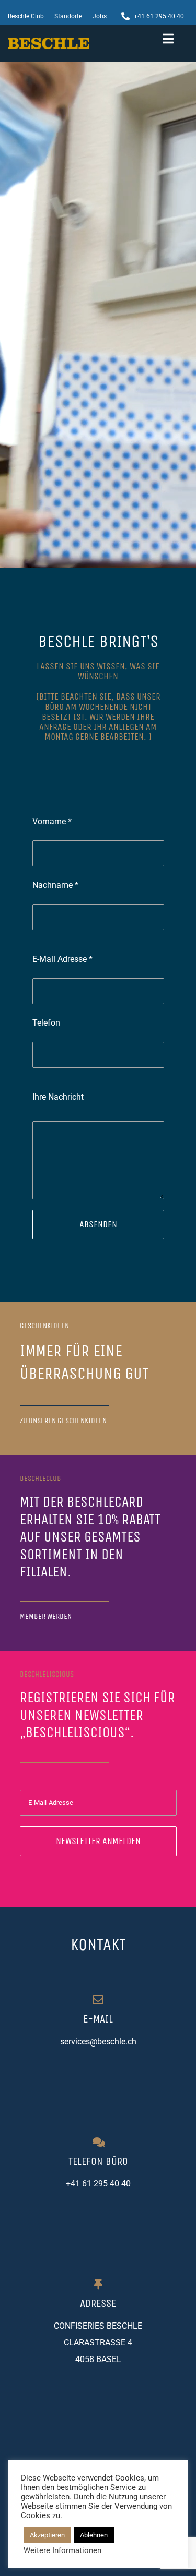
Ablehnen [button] (94, 2535)
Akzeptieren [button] (47, 2535)
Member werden (46, 1616)
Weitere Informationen (62, 2550)
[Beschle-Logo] (49, 41)
